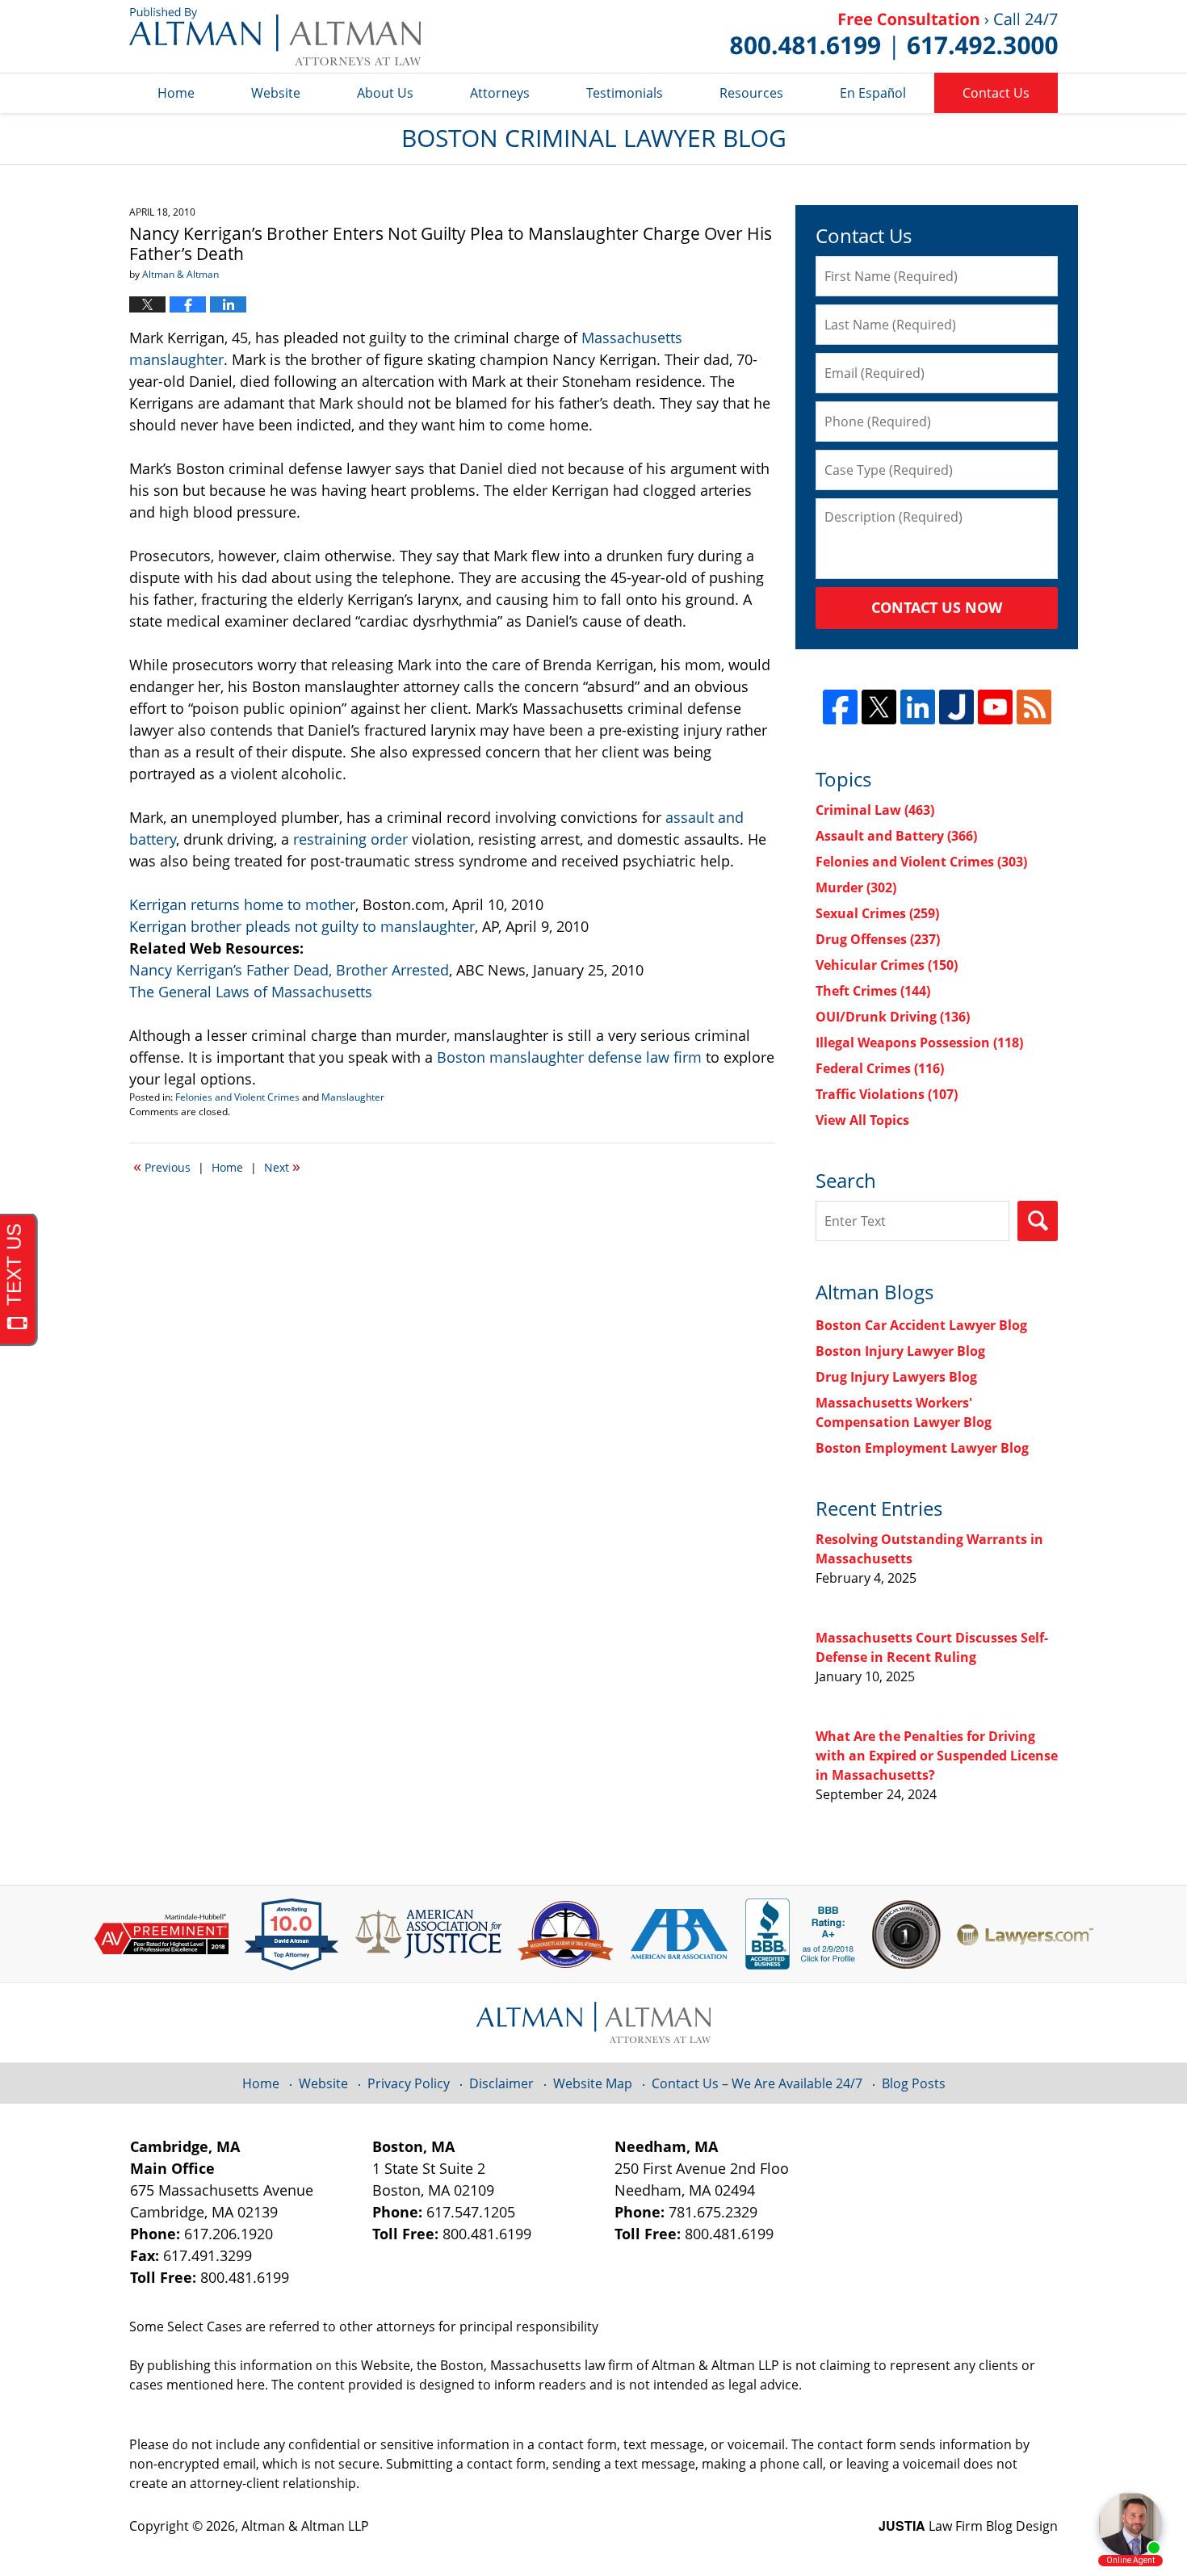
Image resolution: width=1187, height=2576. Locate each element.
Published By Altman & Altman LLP (894, 36)
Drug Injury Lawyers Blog (896, 1377)
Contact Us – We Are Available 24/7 (757, 2083)
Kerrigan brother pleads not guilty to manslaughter (302, 926)
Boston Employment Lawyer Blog (922, 1448)
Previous (162, 1166)
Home (176, 93)
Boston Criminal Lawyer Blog (275, 36)
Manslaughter (353, 1097)
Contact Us (996, 93)
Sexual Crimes (877, 913)
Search (1038, 1221)
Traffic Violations (887, 1094)
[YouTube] (995, 707)
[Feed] (1034, 707)
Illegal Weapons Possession (919, 1043)
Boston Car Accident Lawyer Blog (921, 1325)
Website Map (593, 2083)
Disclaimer (501, 2083)
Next (282, 1166)
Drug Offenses (878, 939)
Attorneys (500, 93)
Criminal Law (875, 810)
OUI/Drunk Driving (893, 1017)
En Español (873, 93)
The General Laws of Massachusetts (251, 992)
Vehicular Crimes (887, 965)
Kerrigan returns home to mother (242, 904)
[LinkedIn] (918, 707)
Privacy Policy (409, 2083)
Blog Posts (914, 2083)
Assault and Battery (896, 836)
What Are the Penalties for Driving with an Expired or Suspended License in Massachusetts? (937, 1756)
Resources (751, 93)
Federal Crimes (880, 1068)
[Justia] (956, 707)
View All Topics (862, 1120)
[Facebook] (840, 707)
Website (276, 93)
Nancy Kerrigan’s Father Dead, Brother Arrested (289, 970)
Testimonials (625, 93)
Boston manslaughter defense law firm (569, 1057)
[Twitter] (879, 707)
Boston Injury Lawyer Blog (900, 1351)
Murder (856, 887)
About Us (385, 93)
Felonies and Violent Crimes (237, 1097)
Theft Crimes (873, 991)
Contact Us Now (937, 607)
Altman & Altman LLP (305, 2526)
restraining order (350, 839)
